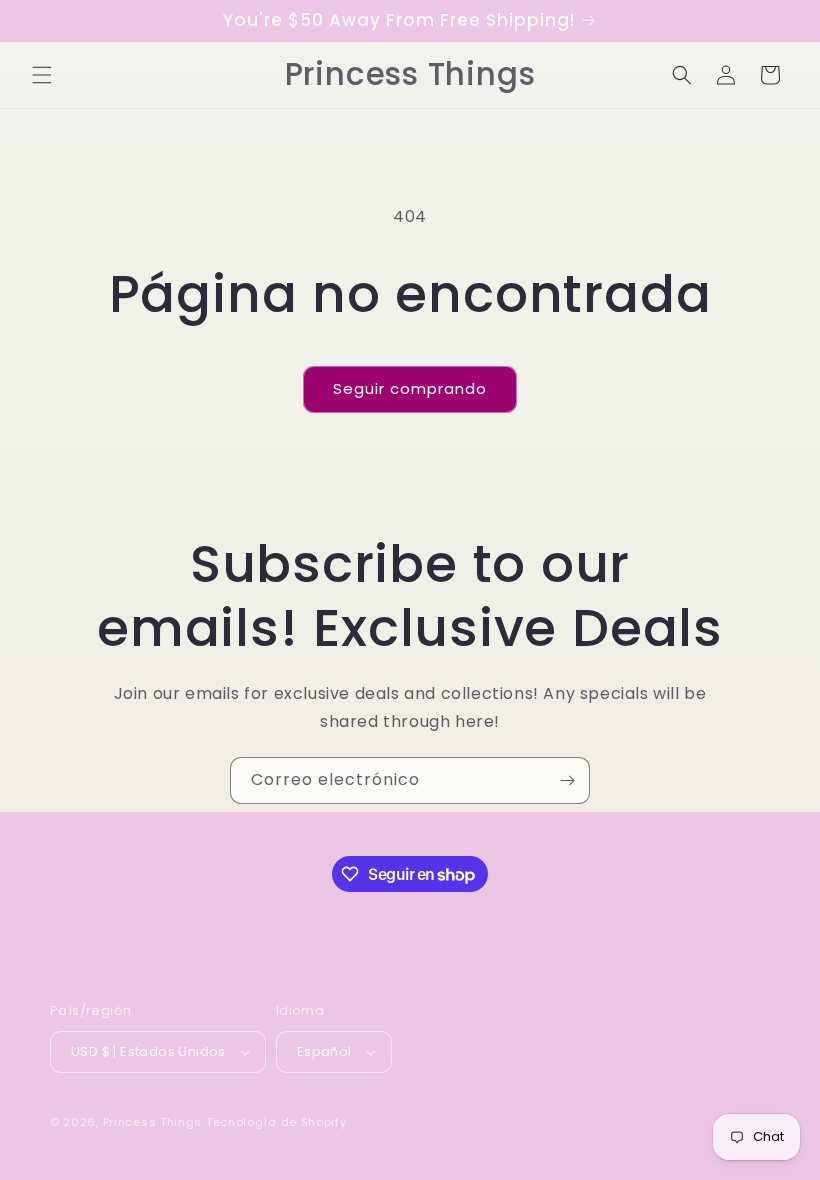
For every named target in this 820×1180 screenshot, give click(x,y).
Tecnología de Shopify (276, 1122)
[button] (42, 75)
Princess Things (153, 1122)
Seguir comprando (410, 388)
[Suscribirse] (567, 780)
